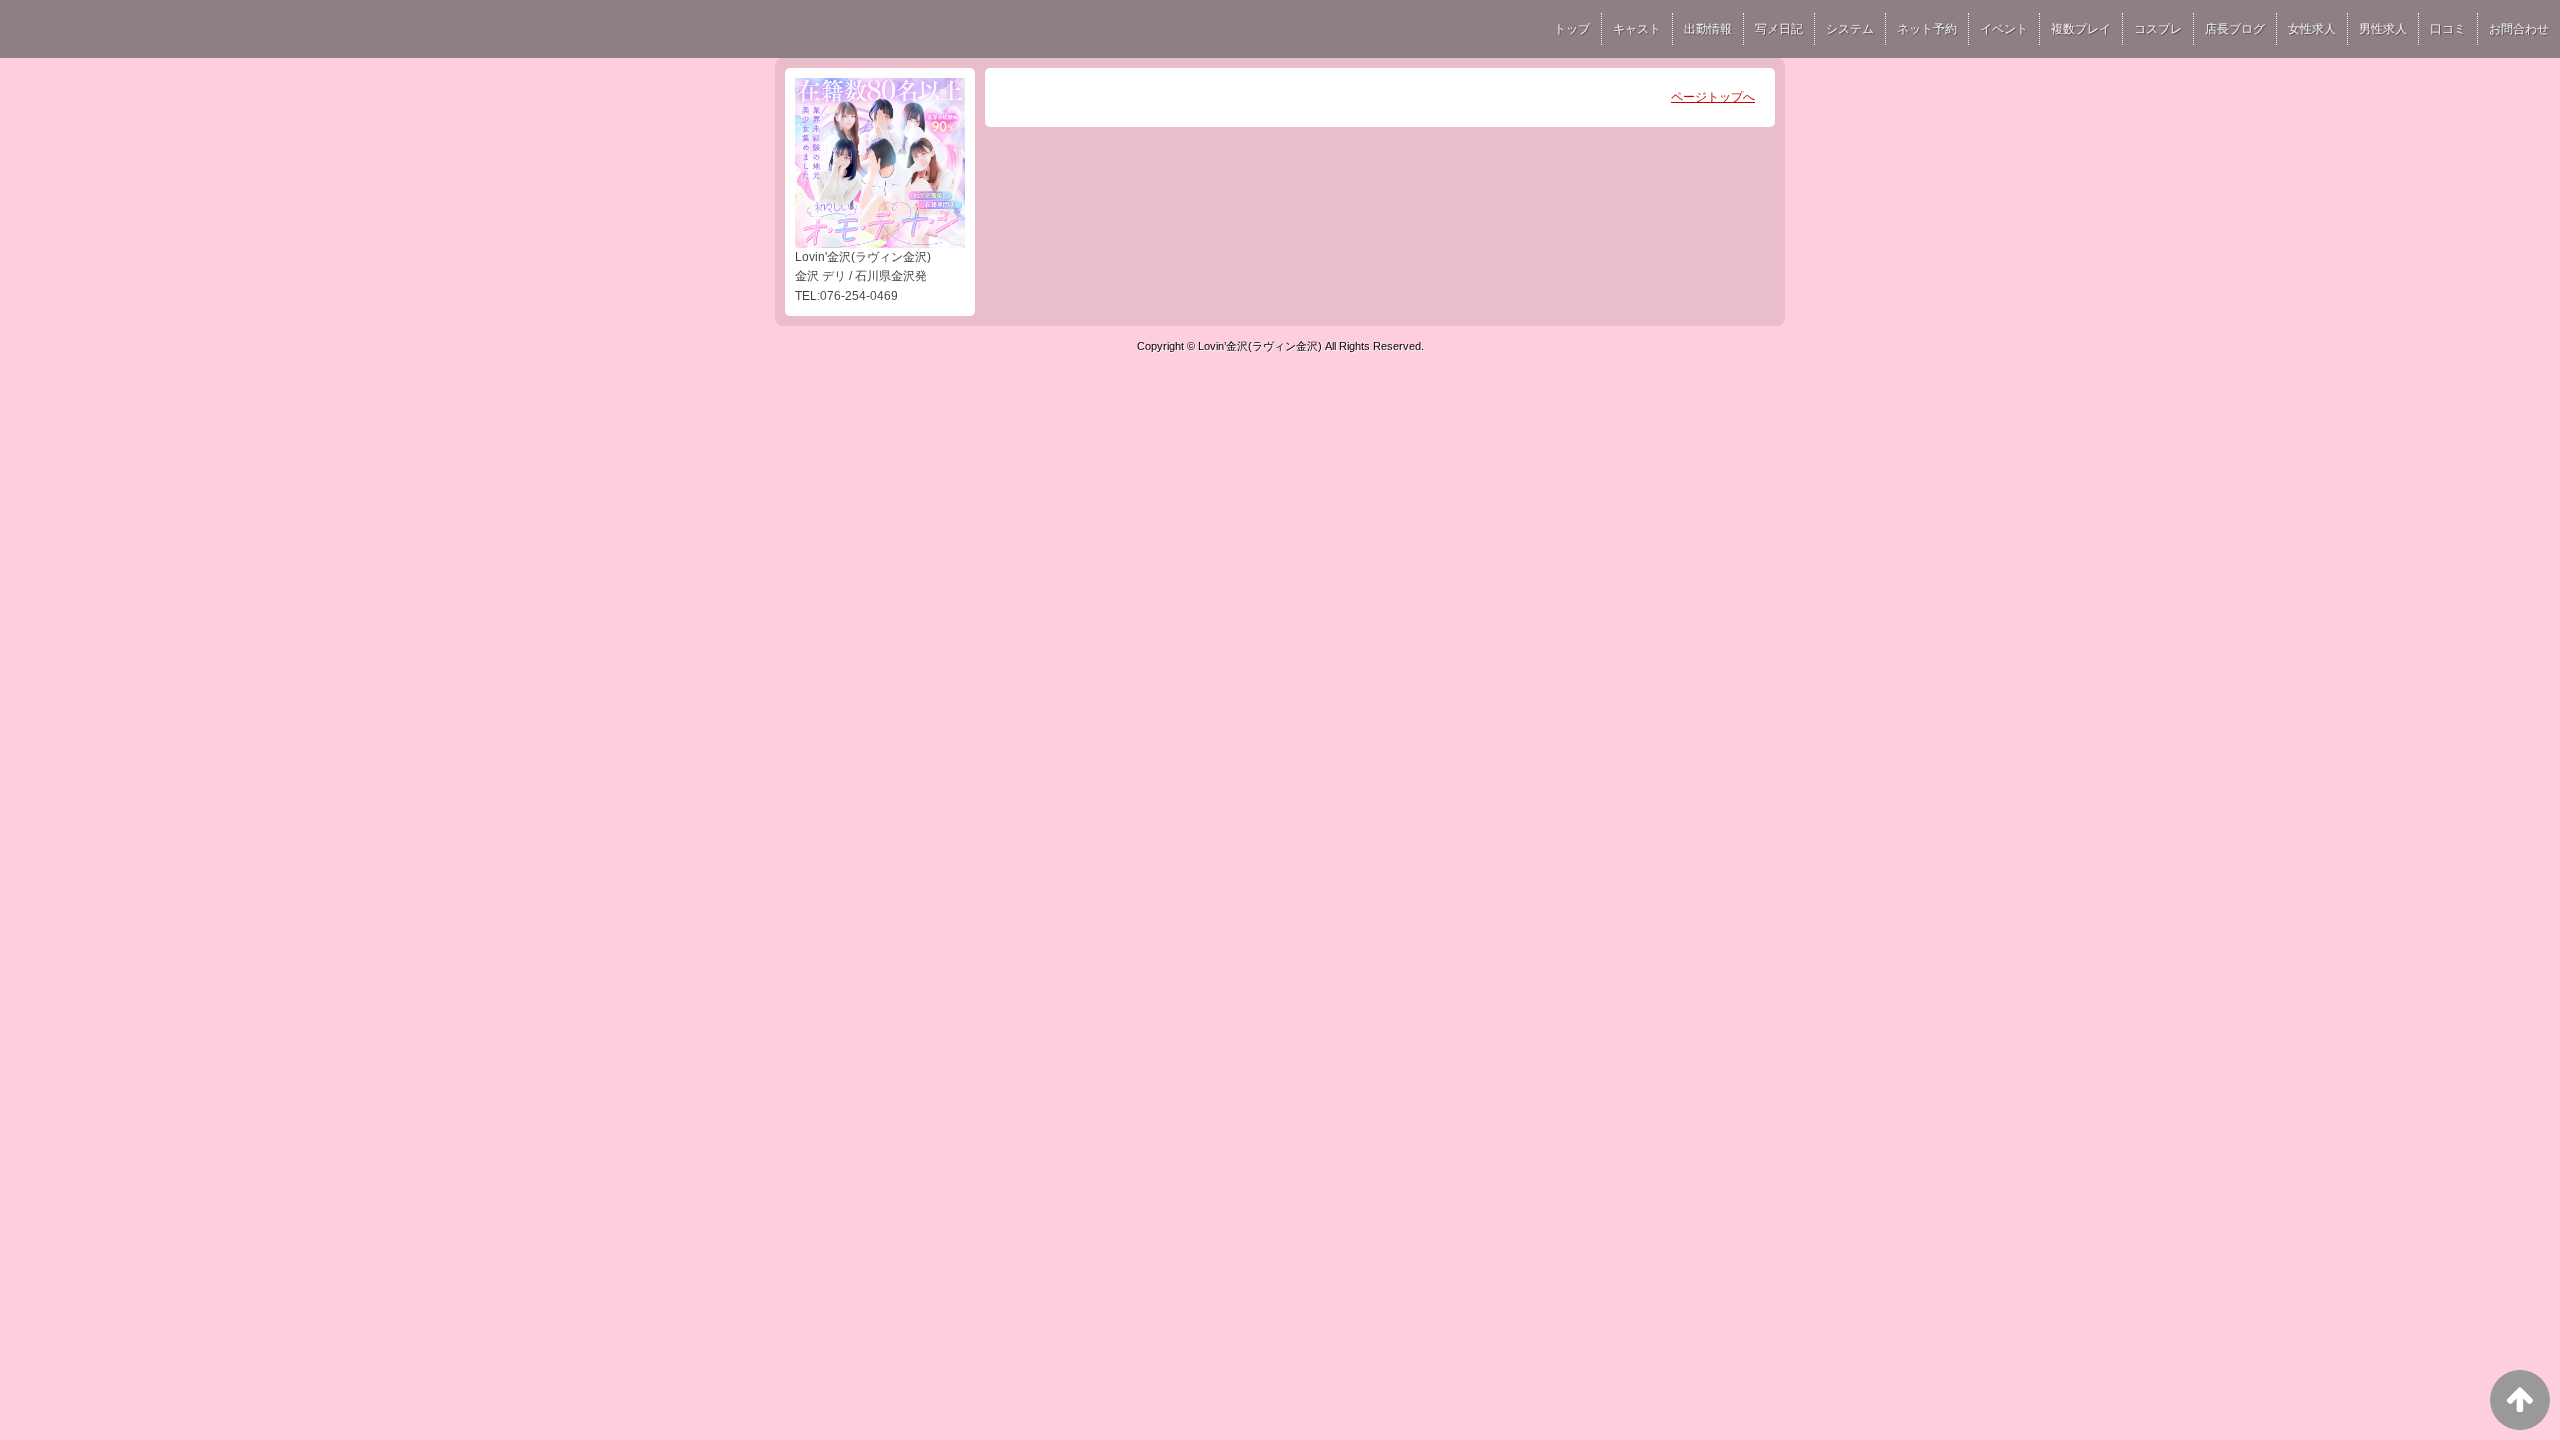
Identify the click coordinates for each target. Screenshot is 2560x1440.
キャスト (1637, 29)
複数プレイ (2081, 29)
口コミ (2448, 29)
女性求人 (2312, 29)
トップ (1572, 29)
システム (1850, 29)
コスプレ (2158, 29)
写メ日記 (1779, 29)
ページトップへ (1713, 97)
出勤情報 (1708, 29)
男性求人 (2383, 29)
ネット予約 (1927, 29)
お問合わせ (2519, 29)
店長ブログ (2235, 29)
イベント (2004, 29)
